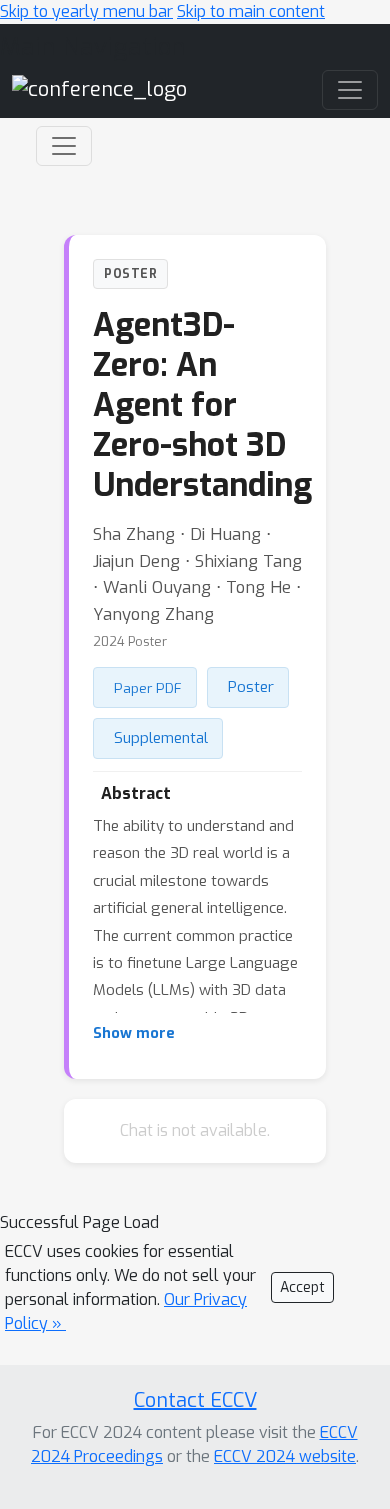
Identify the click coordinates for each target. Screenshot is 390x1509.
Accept (302, 1287)
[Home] (99, 88)
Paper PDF (148, 688)
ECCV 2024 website (285, 1456)
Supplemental (161, 738)
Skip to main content (251, 11)
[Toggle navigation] (64, 146)
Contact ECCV (195, 1400)
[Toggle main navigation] (350, 90)
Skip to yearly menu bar (86, 11)
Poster (251, 687)
